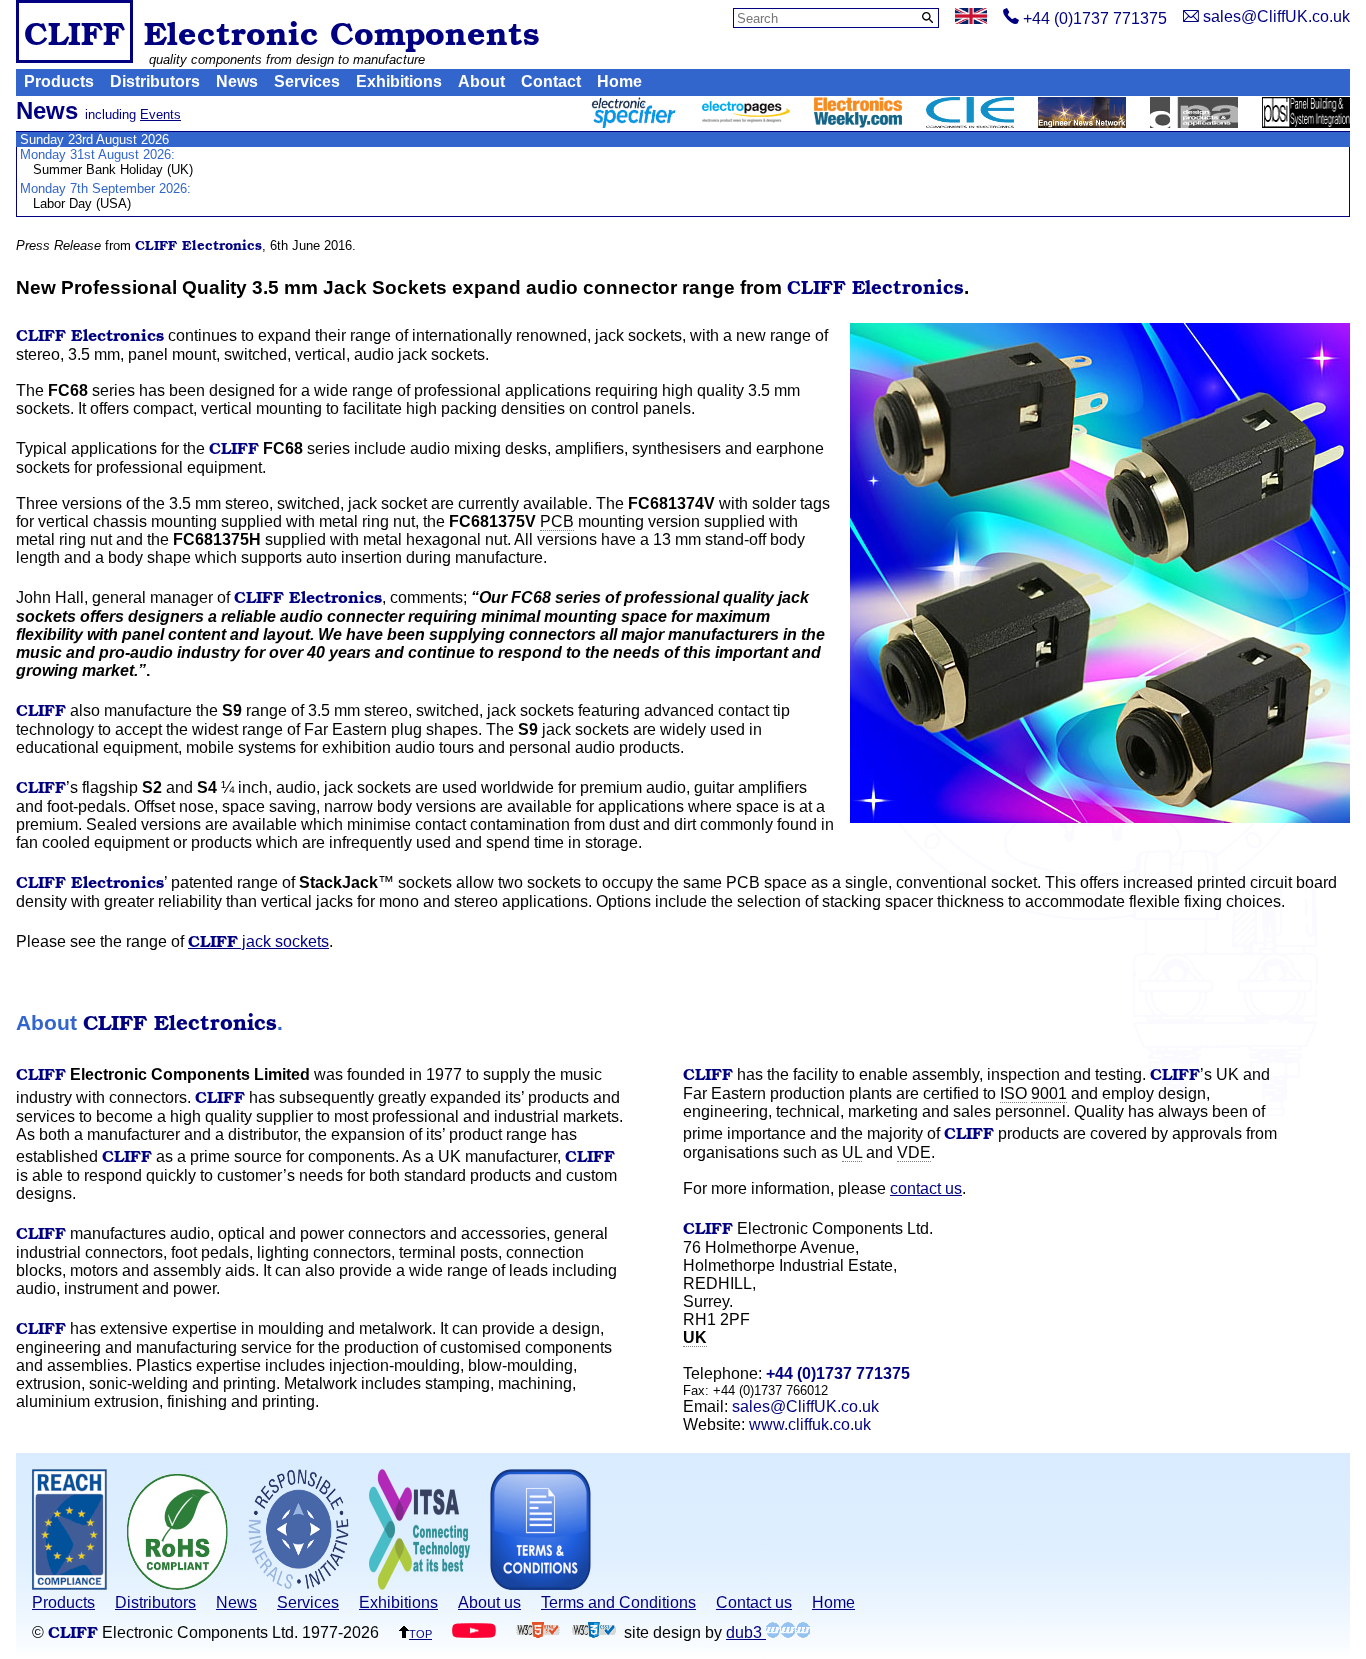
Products (59, 81)
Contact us (754, 1602)
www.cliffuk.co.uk (810, 1424)
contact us (926, 1188)
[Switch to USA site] (971, 18)
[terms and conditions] (540, 1584)
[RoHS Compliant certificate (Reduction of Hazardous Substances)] (177, 1584)
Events (160, 114)
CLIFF (74, 31)
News (237, 81)
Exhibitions (399, 81)
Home (619, 81)
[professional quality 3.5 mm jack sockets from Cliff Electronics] (1100, 575)
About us (489, 1602)
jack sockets (258, 941)
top (420, 1632)
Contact (551, 81)
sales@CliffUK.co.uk (805, 1406)
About (481, 81)
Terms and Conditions (618, 1602)
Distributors (155, 81)
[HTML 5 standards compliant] (538, 1632)
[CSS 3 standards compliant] (594, 1632)
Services (307, 81)
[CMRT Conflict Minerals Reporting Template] (298, 1584)
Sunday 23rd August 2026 (94, 139)
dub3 (746, 1632)
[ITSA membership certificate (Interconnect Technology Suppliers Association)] (419, 1584)
